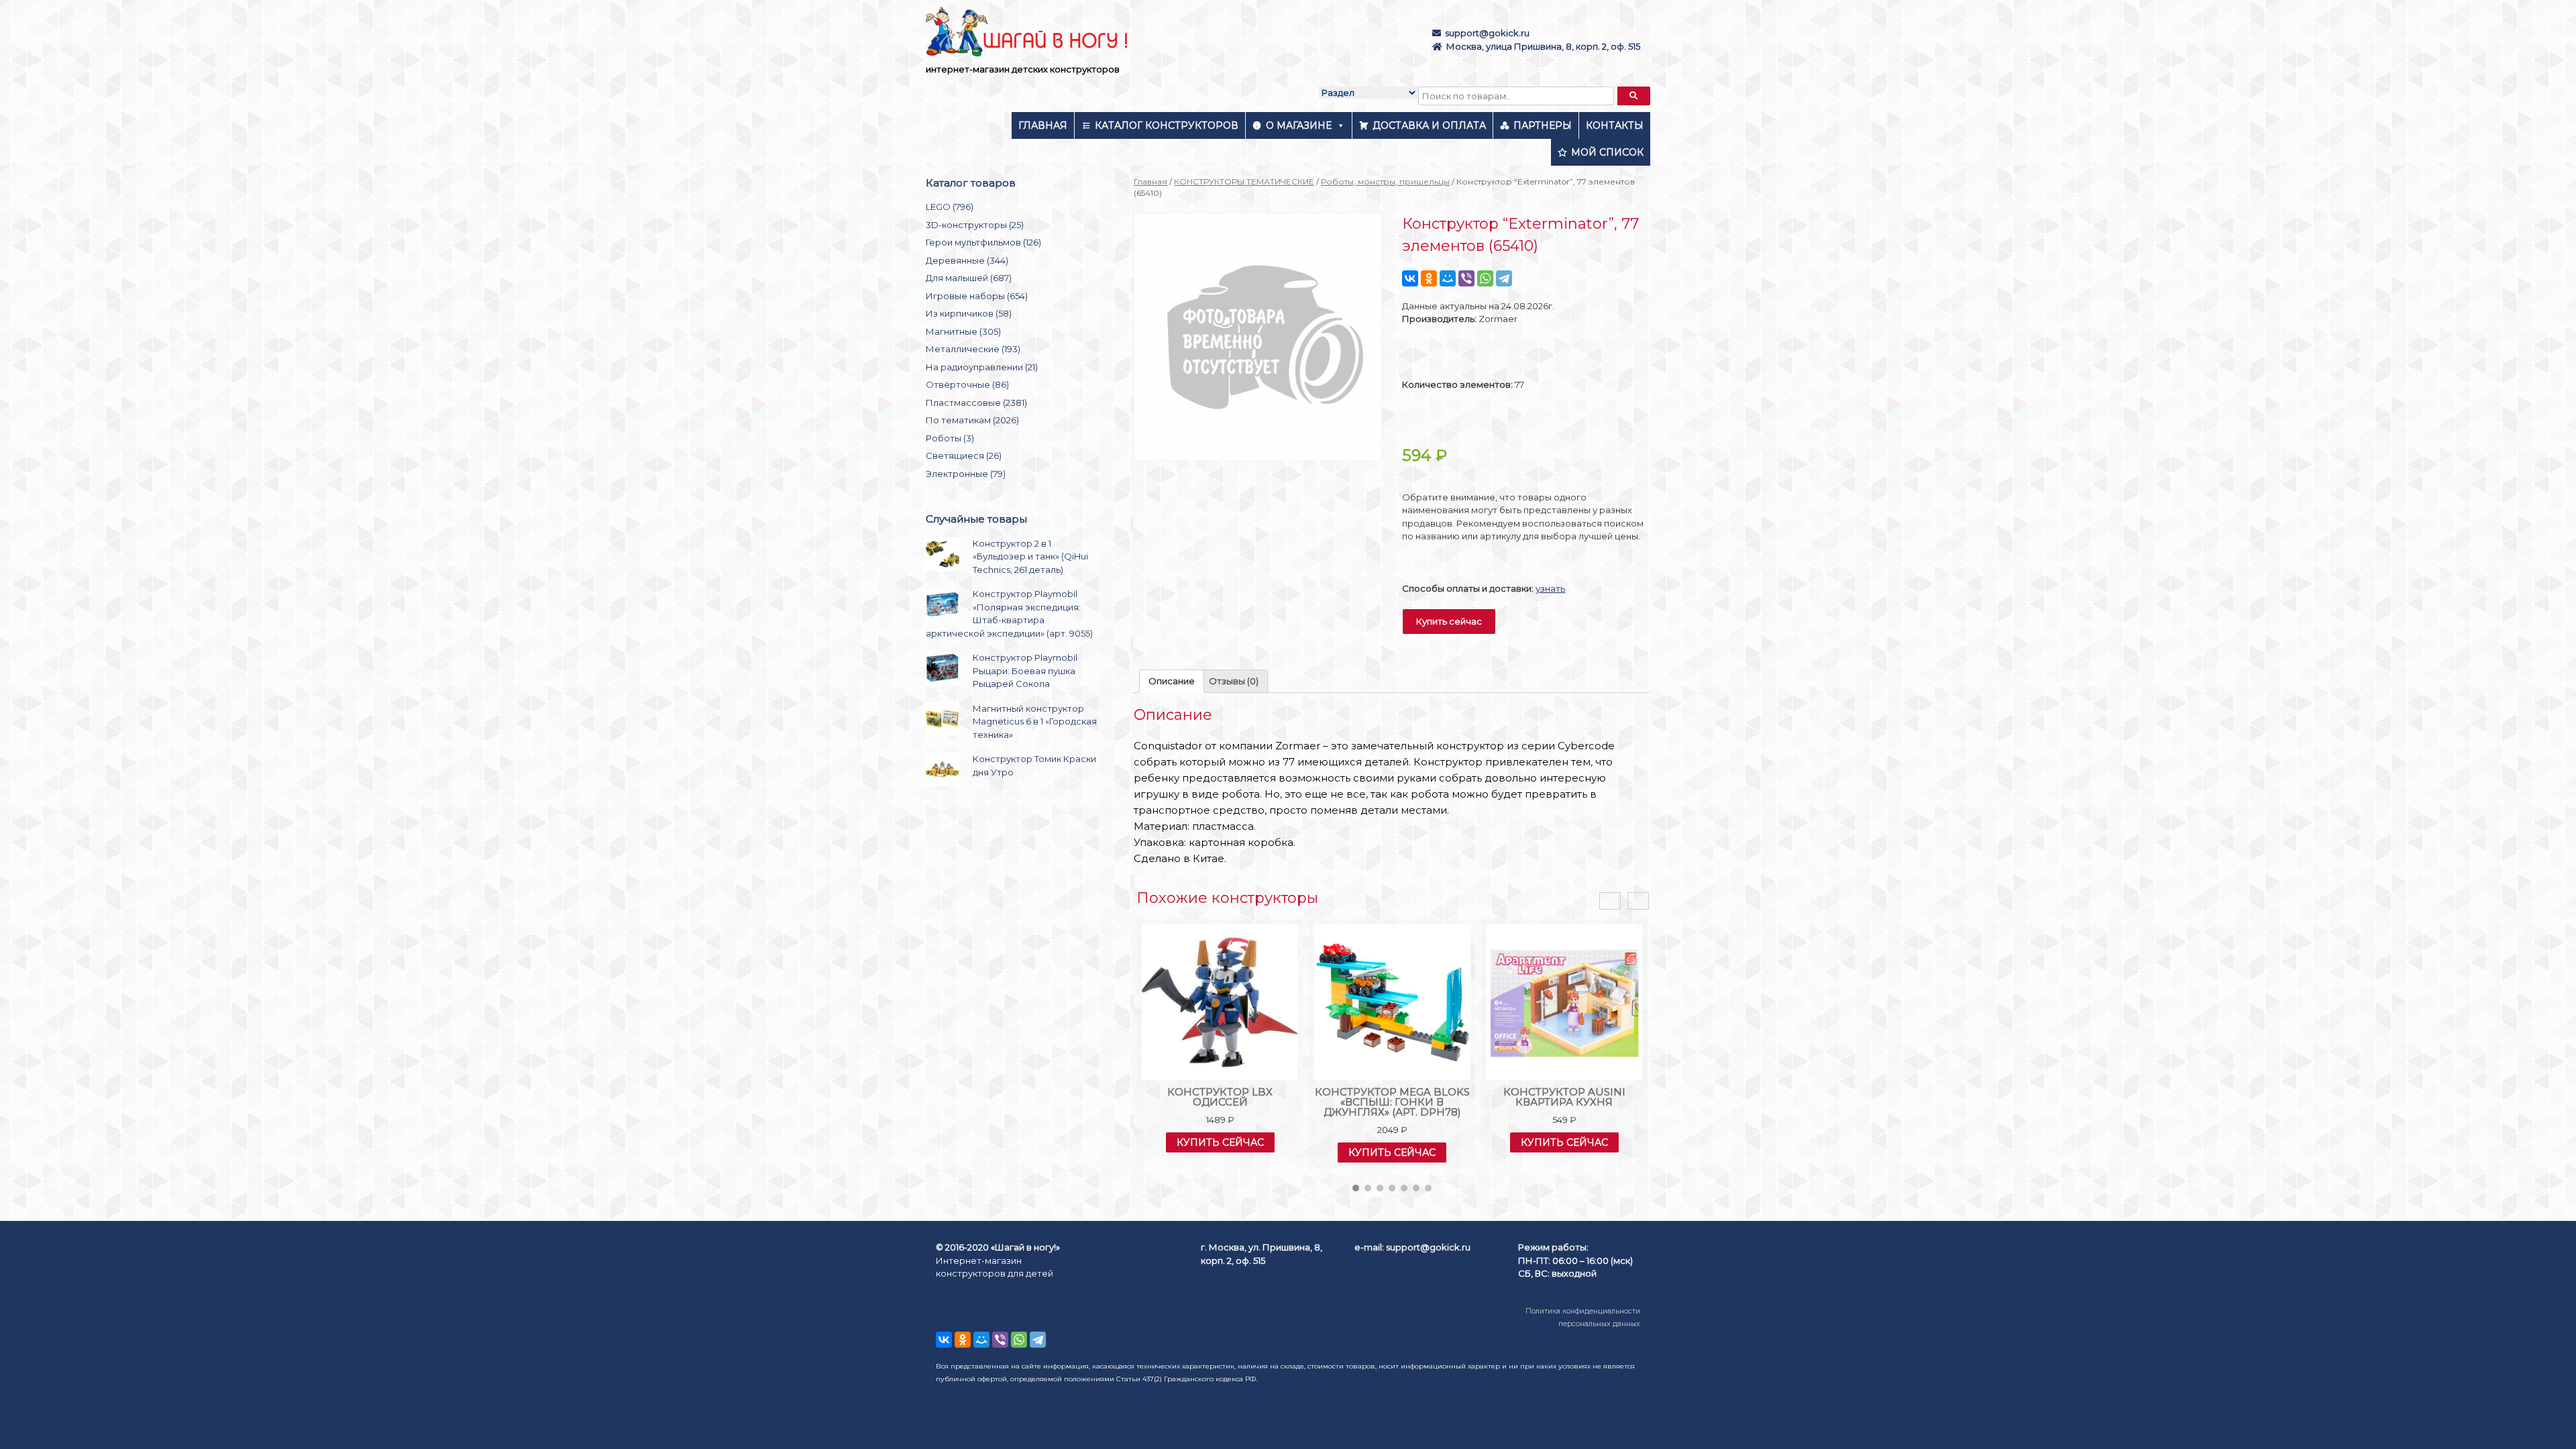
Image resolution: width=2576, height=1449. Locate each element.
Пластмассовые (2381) (976, 402)
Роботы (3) (950, 438)
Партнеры (1543, 125)
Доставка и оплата (1429, 125)
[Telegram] (1504, 278)
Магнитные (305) (963, 331)
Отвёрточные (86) (967, 384)
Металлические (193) (973, 349)
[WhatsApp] (1485, 278)
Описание (1172, 681)
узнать (1550, 588)
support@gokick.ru (1487, 33)
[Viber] (1466, 278)
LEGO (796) (950, 207)
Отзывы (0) (1234, 681)
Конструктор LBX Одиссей (1220, 1097)
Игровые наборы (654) (977, 296)
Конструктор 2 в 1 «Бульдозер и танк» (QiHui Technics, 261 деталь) (1030, 556)
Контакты (1615, 125)
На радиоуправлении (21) (982, 367)
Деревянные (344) (967, 260)
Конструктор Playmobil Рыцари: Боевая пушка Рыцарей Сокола (1025, 670)
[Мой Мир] (1448, 278)
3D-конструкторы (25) (975, 225)
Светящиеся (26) (964, 455)
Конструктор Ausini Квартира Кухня (1564, 1097)
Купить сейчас (1449, 621)
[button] (1356, 1188)
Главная (1043, 125)
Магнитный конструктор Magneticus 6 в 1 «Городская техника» (1035, 721)
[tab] (1172, 681)
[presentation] (1610, 901)
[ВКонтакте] (1410, 278)
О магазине (1299, 125)
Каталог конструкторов (1167, 125)
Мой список (1607, 152)
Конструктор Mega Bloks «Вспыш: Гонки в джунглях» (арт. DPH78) (1392, 1102)
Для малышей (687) (969, 278)
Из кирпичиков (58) (969, 313)
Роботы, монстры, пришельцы (1385, 181)
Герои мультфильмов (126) (983, 242)
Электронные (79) (966, 474)
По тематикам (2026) (972, 420)
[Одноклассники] (1429, 278)
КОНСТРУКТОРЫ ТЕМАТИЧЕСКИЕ (1244, 181)
